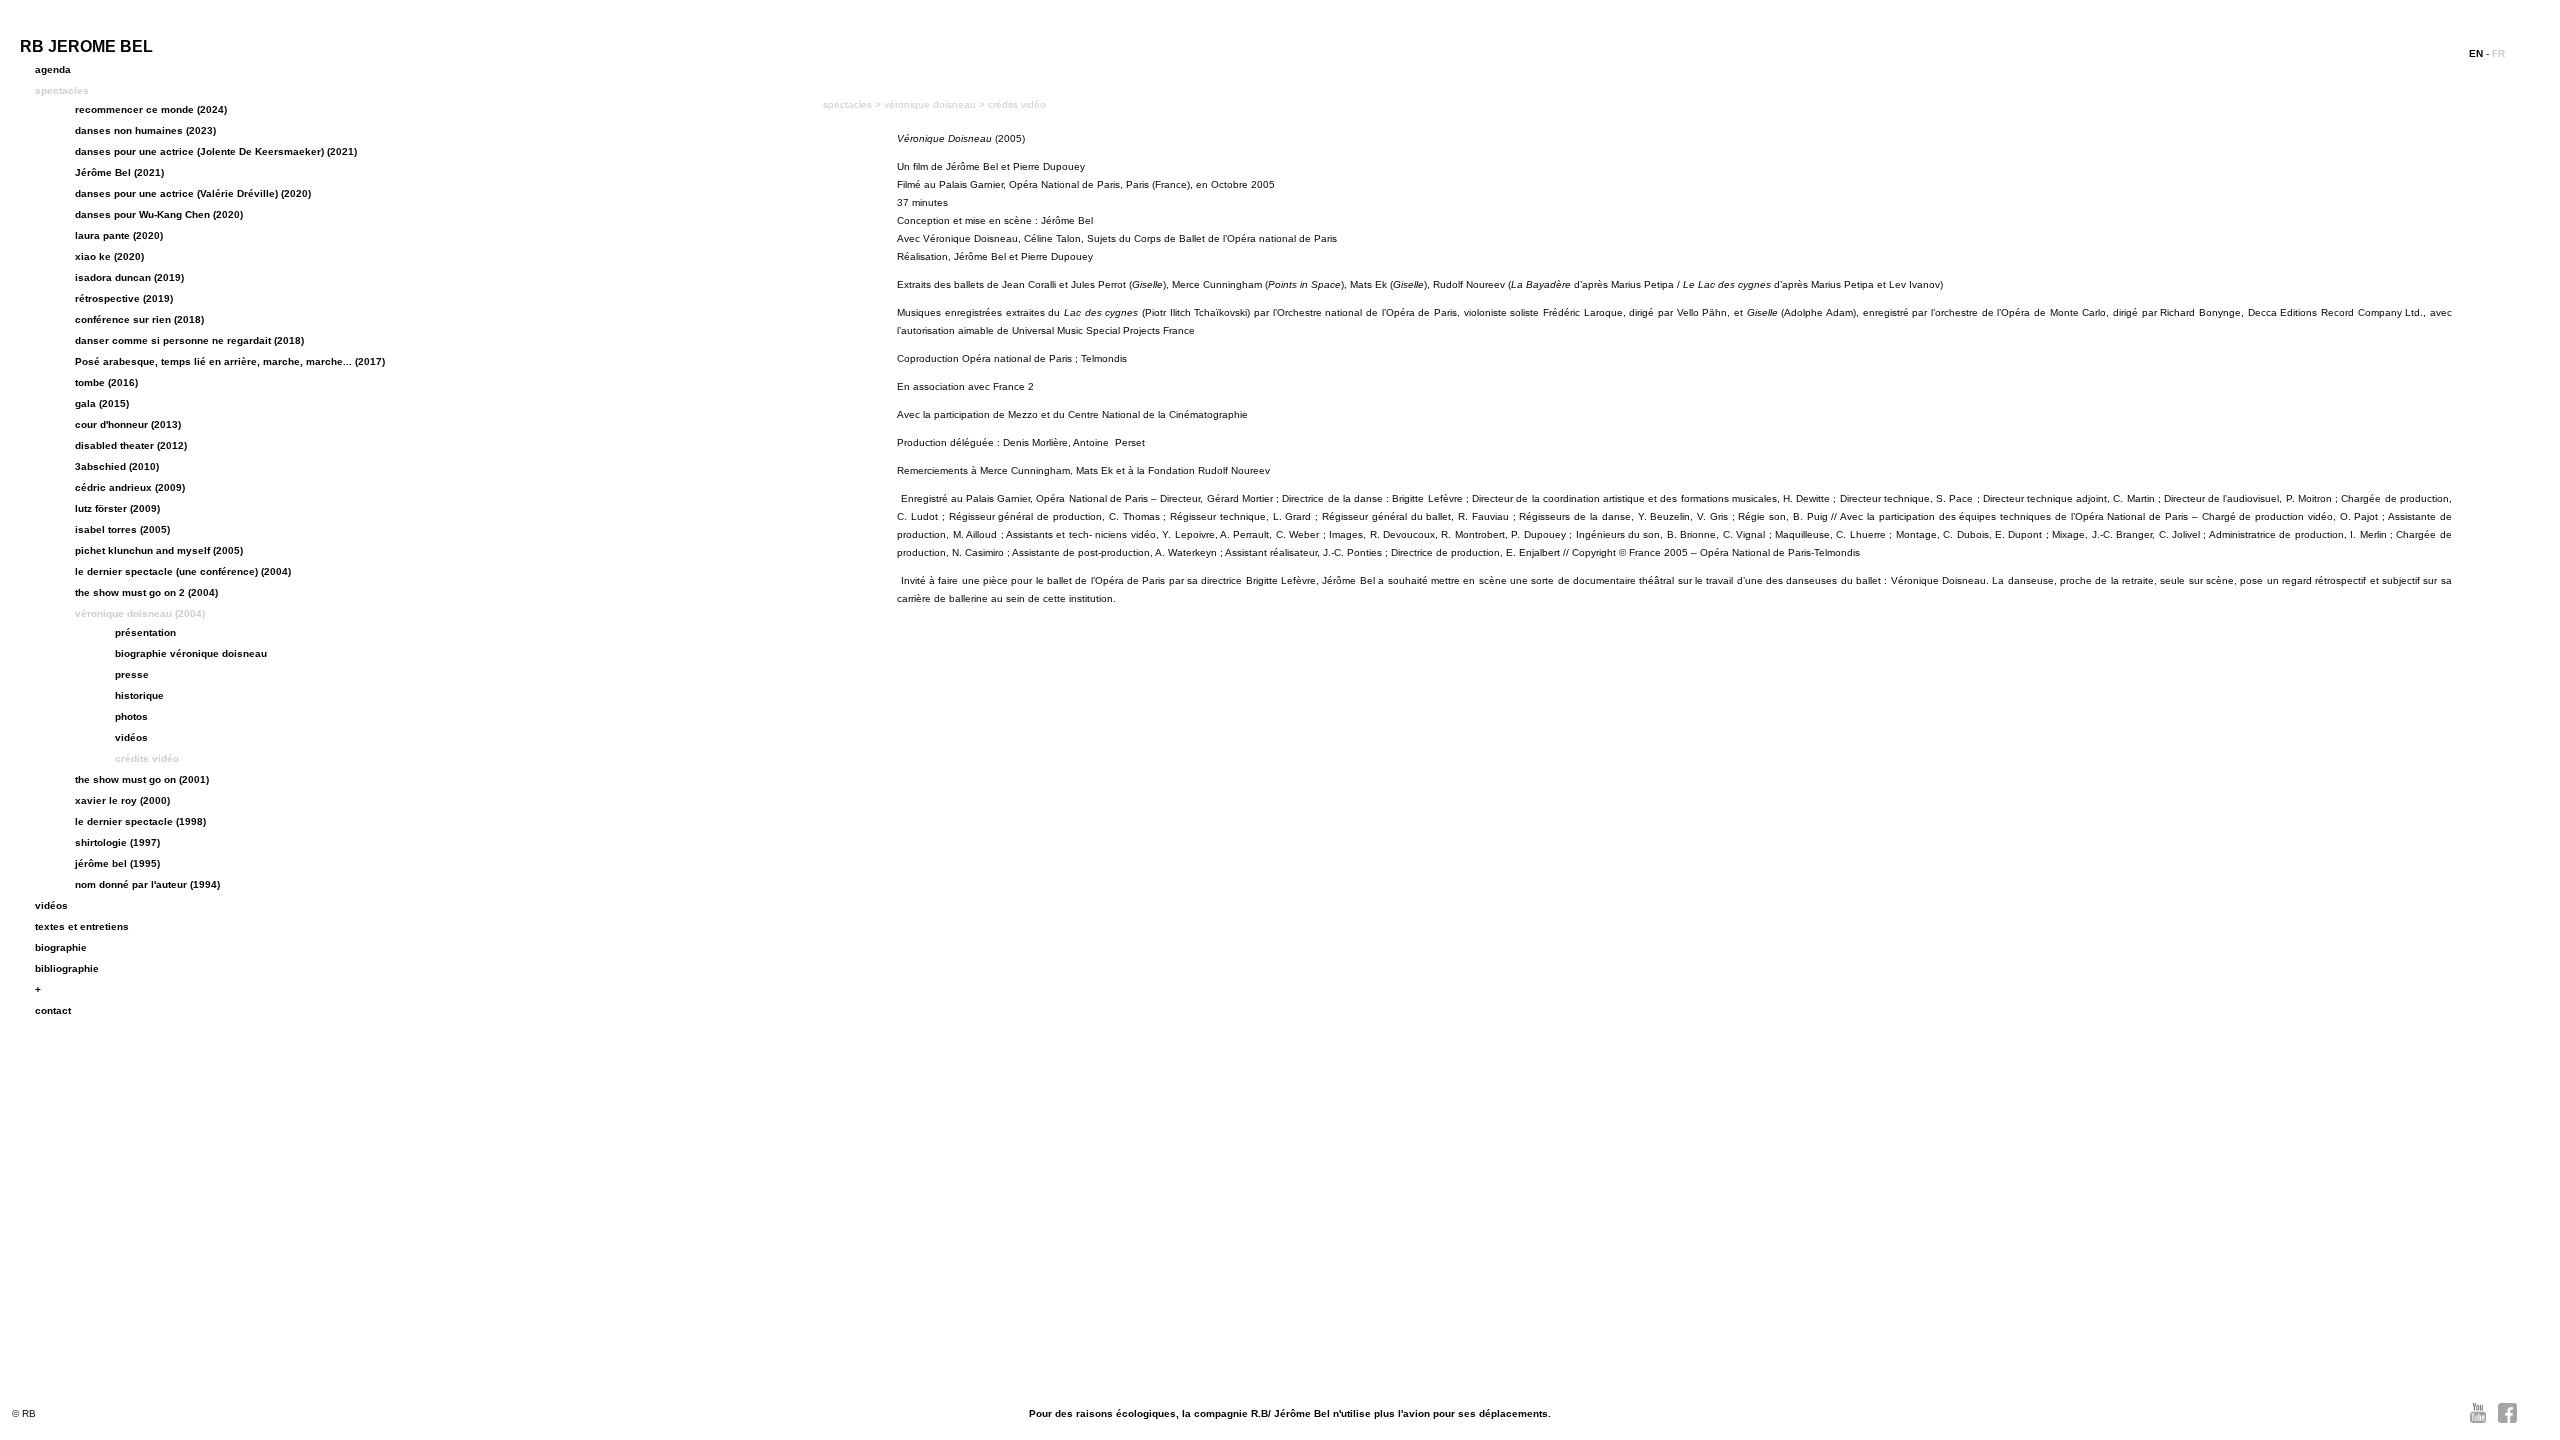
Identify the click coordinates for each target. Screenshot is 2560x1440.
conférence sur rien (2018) (139, 319)
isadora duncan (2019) (129, 277)
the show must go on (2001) (142, 779)
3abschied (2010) (117, 466)
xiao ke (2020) (109, 256)
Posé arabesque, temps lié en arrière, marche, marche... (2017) (230, 361)
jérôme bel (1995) (117, 863)
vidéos (131, 737)
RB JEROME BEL (86, 46)
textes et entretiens (82, 926)
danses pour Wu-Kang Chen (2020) (159, 214)
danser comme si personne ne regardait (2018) (189, 340)
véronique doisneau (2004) (140, 613)
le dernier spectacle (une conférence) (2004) (183, 571)
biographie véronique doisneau (191, 653)
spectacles (62, 90)
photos (131, 716)
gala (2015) (102, 403)
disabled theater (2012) (131, 445)
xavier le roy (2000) (122, 800)
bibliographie (67, 968)
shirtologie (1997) (117, 842)
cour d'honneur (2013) (128, 424)
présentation (145, 632)
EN (2476, 53)
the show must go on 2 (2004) (146, 592)
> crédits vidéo (1012, 104)
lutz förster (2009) (117, 508)
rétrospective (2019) (124, 298)
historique (139, 695)
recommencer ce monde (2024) (151, 109)
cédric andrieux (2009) (130, 487)
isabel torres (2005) (122, 529)
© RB (24, 1413)
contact (53, 1010)
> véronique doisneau (927, 104)
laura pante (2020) (119, 235)
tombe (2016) (106, 382)
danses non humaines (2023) (145, 130)
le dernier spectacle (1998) (140, 821)
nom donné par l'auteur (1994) (147, 884)
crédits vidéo (147, 758)
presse (132, 674)
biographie (61, 947)
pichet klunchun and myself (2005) (159, 550)
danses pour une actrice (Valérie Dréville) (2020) (193, 193)
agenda (53, 69)
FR (2498, 53)
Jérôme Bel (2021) (119, 172)
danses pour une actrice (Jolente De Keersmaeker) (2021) (216, 151)
